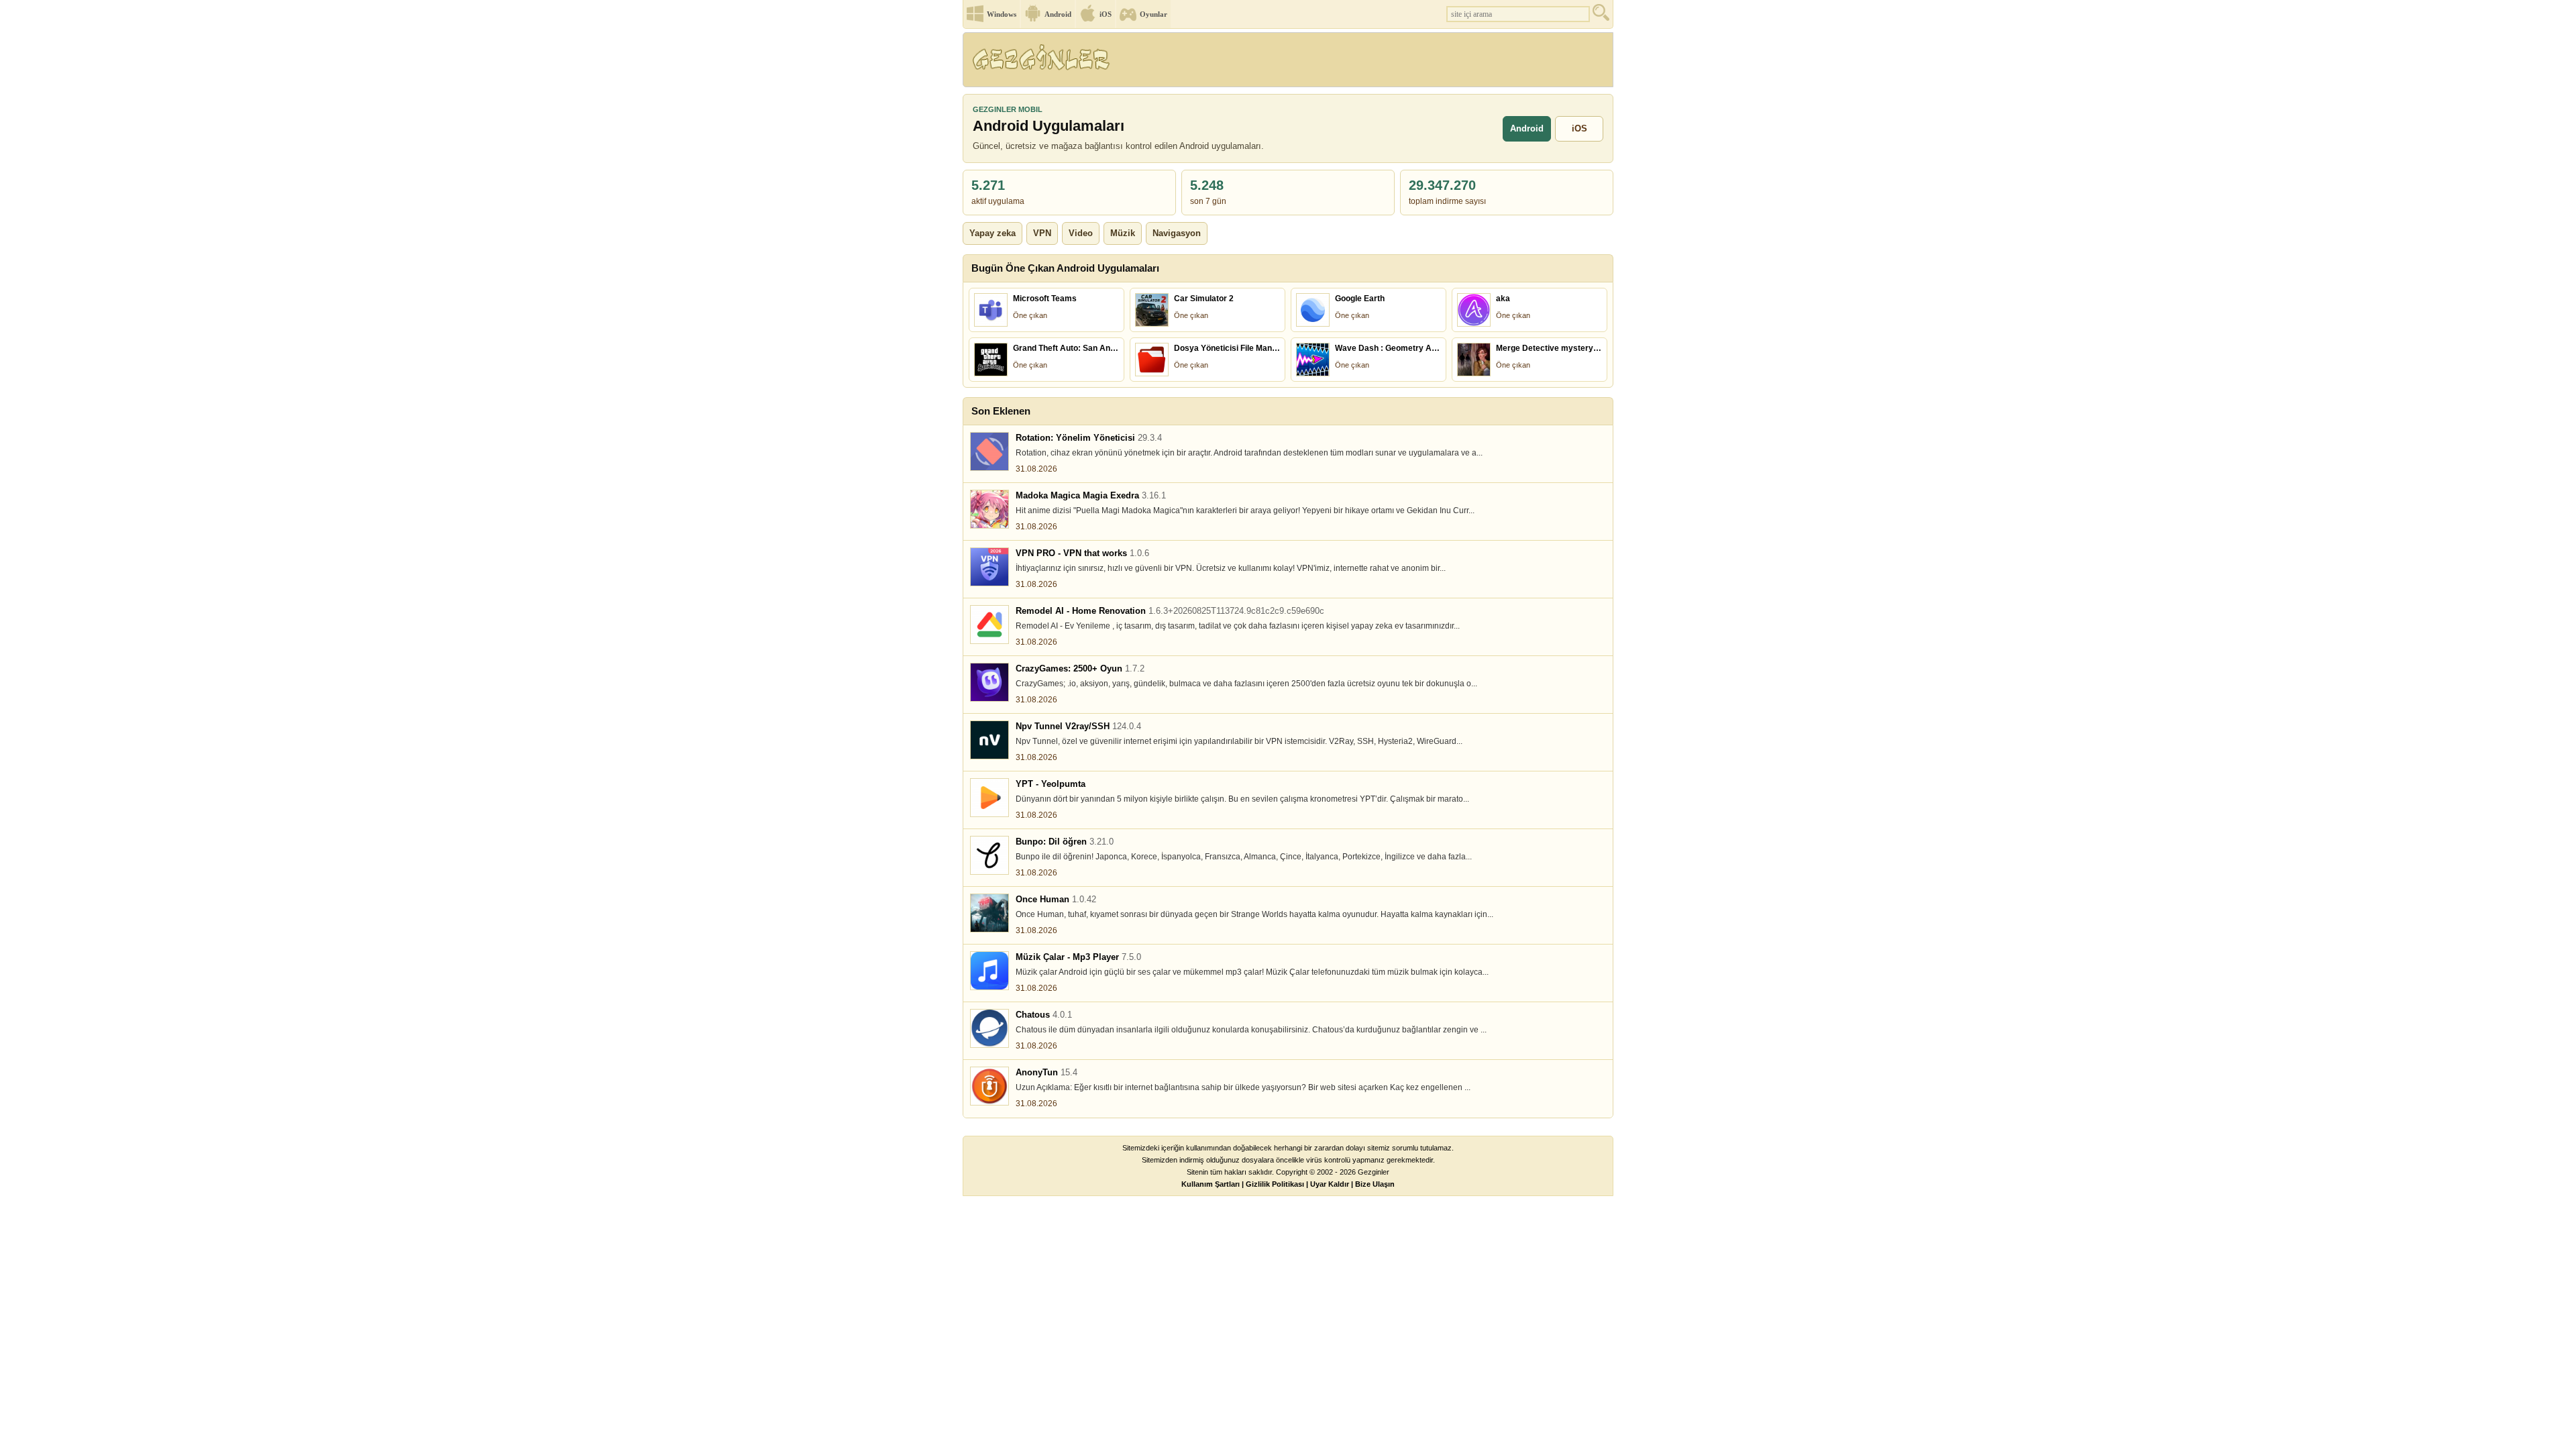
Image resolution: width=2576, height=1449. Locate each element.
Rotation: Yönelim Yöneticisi (1089, 438)
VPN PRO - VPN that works (1082, 553)
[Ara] (1603, 16)
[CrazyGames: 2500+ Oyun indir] (989, 682)
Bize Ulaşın (1375, 1184)
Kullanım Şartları (1211, 1184)
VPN (1042, 233)
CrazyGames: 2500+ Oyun (1080, 668)
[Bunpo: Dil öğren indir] (989, 855)
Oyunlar (1153, 14)
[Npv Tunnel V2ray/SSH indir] (989, 740)
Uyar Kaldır (1330, 1184)
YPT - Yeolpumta (1051, 784)
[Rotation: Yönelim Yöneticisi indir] (989, 451)
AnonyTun (1046, 1072)
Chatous (1044, 1015)
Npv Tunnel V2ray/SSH (1078, 726)
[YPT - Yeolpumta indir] (989, 798)
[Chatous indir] (989, 1028)
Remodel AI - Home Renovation (1170, 611)
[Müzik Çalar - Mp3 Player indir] (989, 971)
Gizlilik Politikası (1275, 1184)
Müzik (1123, 233)
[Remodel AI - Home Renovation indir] (989, 625)
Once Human (1056, 899)
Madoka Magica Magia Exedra (1091, 495)
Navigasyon (1177, 233)
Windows (1002, 14)
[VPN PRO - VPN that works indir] (989, 567)
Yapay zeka (992, 233)
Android (1058, 14)
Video (1081, 233)
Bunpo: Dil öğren (1065, 842)
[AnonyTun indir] (989, 1086)
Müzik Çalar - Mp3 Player (1078, 957)
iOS (1106, 14)
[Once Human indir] (989, 913)
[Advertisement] (1368, 64)
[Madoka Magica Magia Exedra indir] (989, 509)
